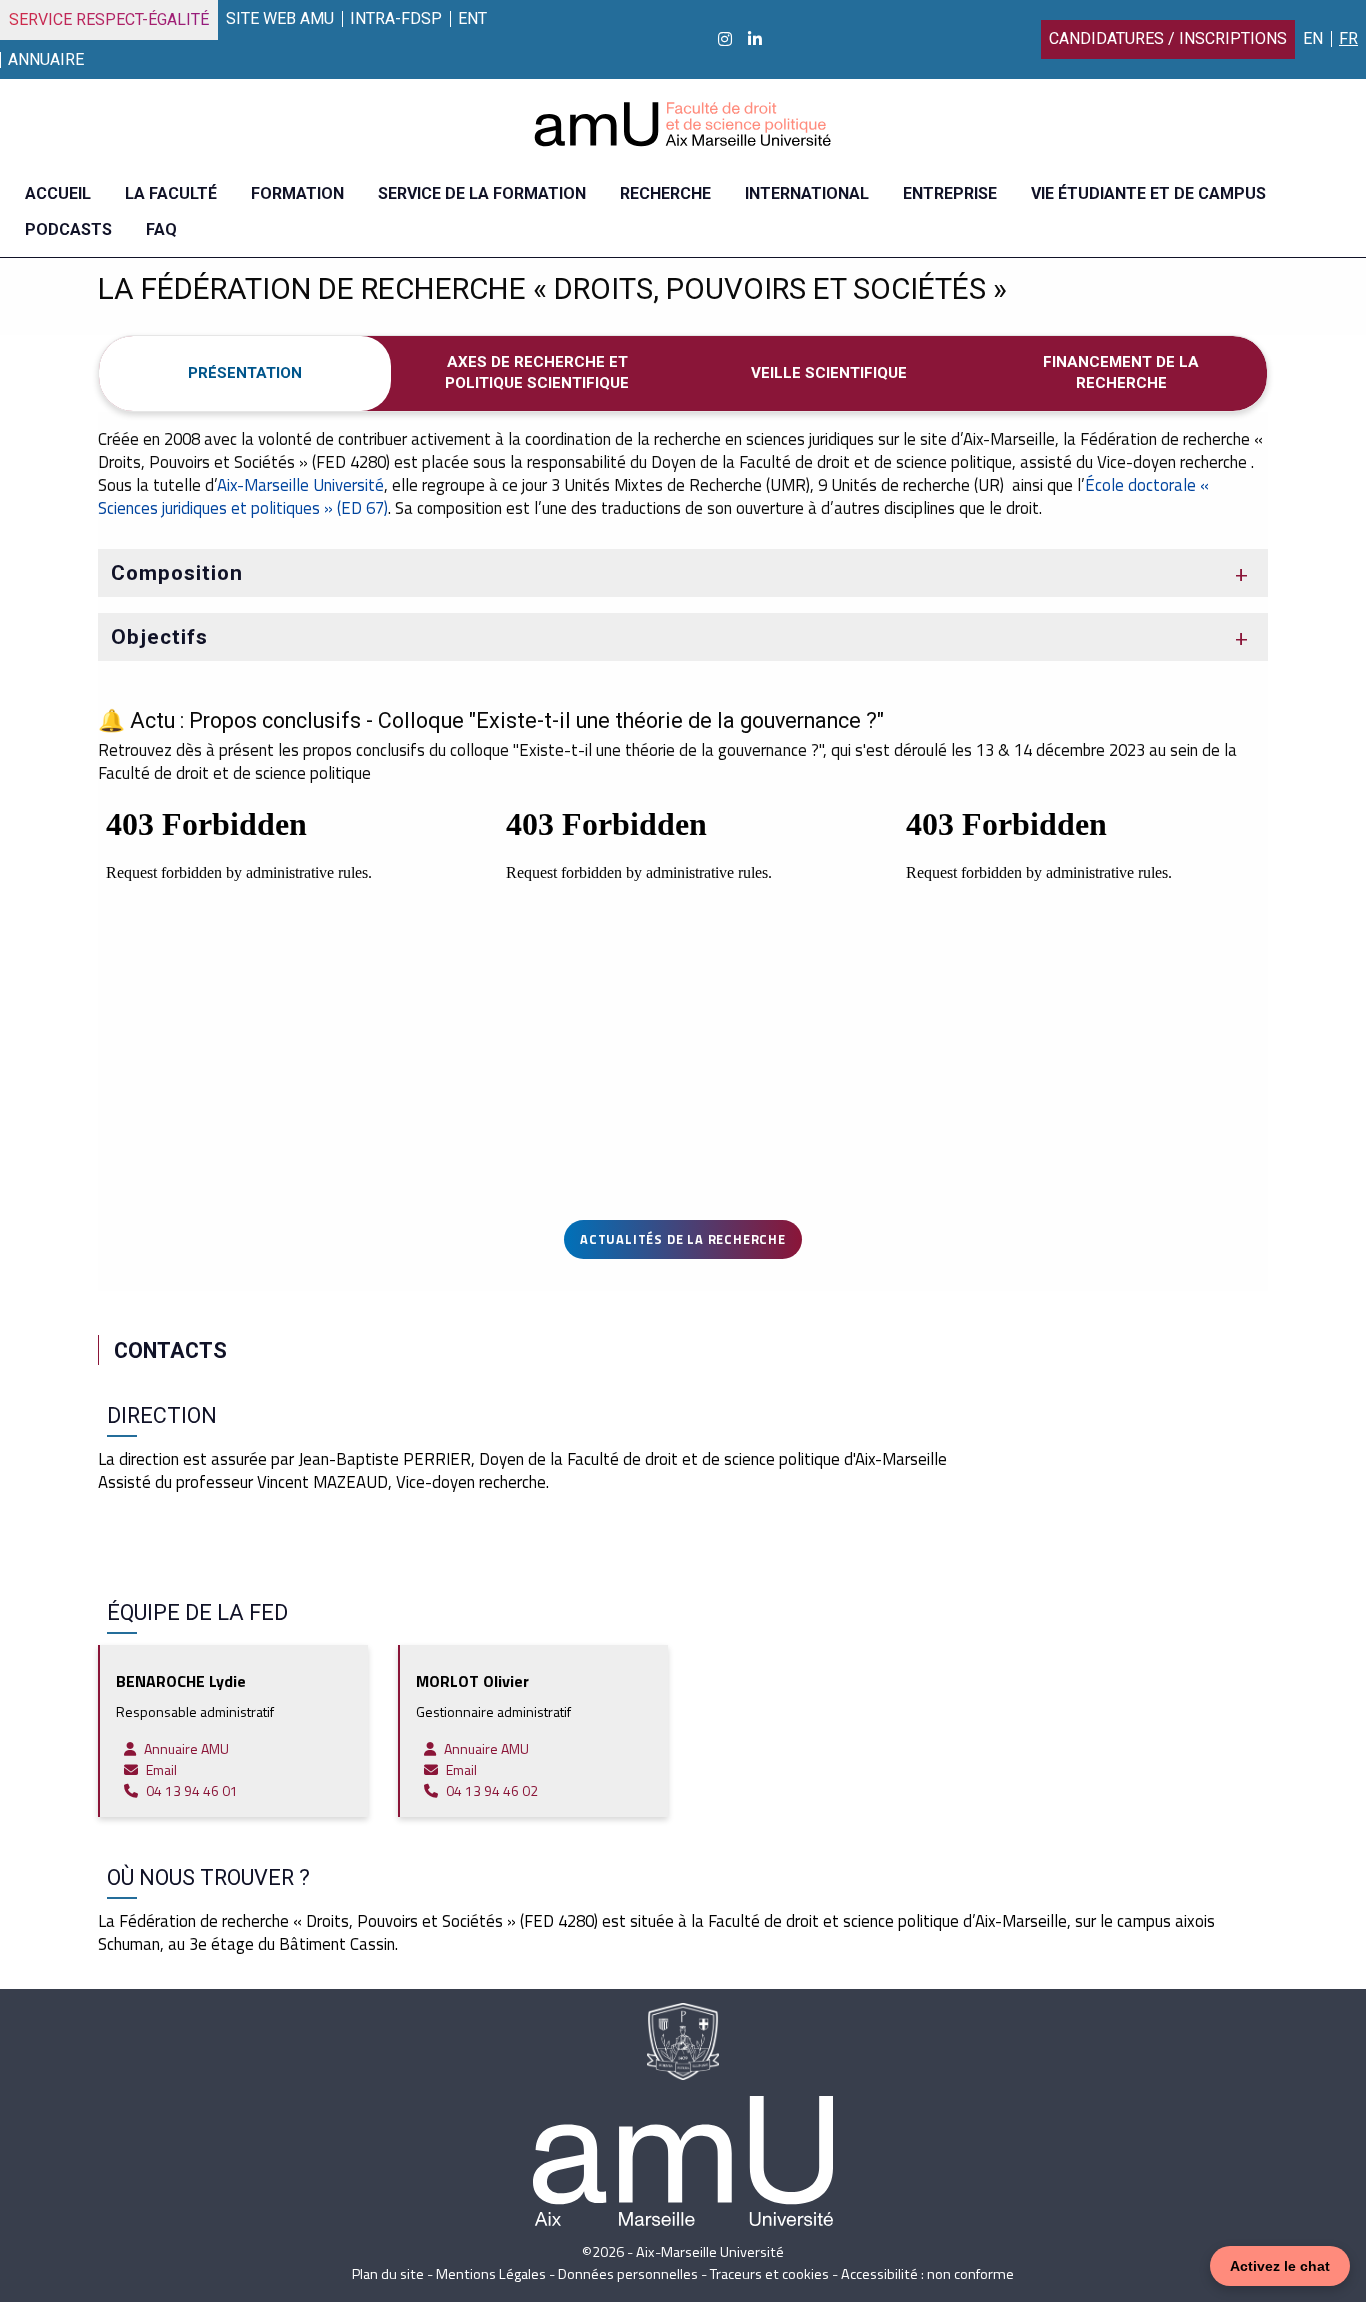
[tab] (245, 373)
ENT (472, 18)
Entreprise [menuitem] (950, 193)
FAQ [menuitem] (161, 229)
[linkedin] (755, 39)
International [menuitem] (807, 193)
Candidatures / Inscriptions (1168, 38)
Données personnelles (628, 2274)
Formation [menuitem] (297, 193)
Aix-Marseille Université (300, 485)
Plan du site (388, 2274)
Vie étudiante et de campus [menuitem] (1148, 193)
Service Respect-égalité (109, 19)
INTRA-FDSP (396, 18)
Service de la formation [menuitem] (482, 193)
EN (1313, 38)
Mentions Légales (491, 2274)
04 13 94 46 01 (192, 1790)
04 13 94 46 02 (492, 1790)
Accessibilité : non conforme (927, 2274)
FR (1348, 38)
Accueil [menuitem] (58, 193)
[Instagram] (725, 39)
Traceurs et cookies (769, 2274)
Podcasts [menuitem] (68, 229)
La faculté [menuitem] (171, 193)
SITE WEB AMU (280, 18)
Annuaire (46, 59)
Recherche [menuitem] (665, 193)
